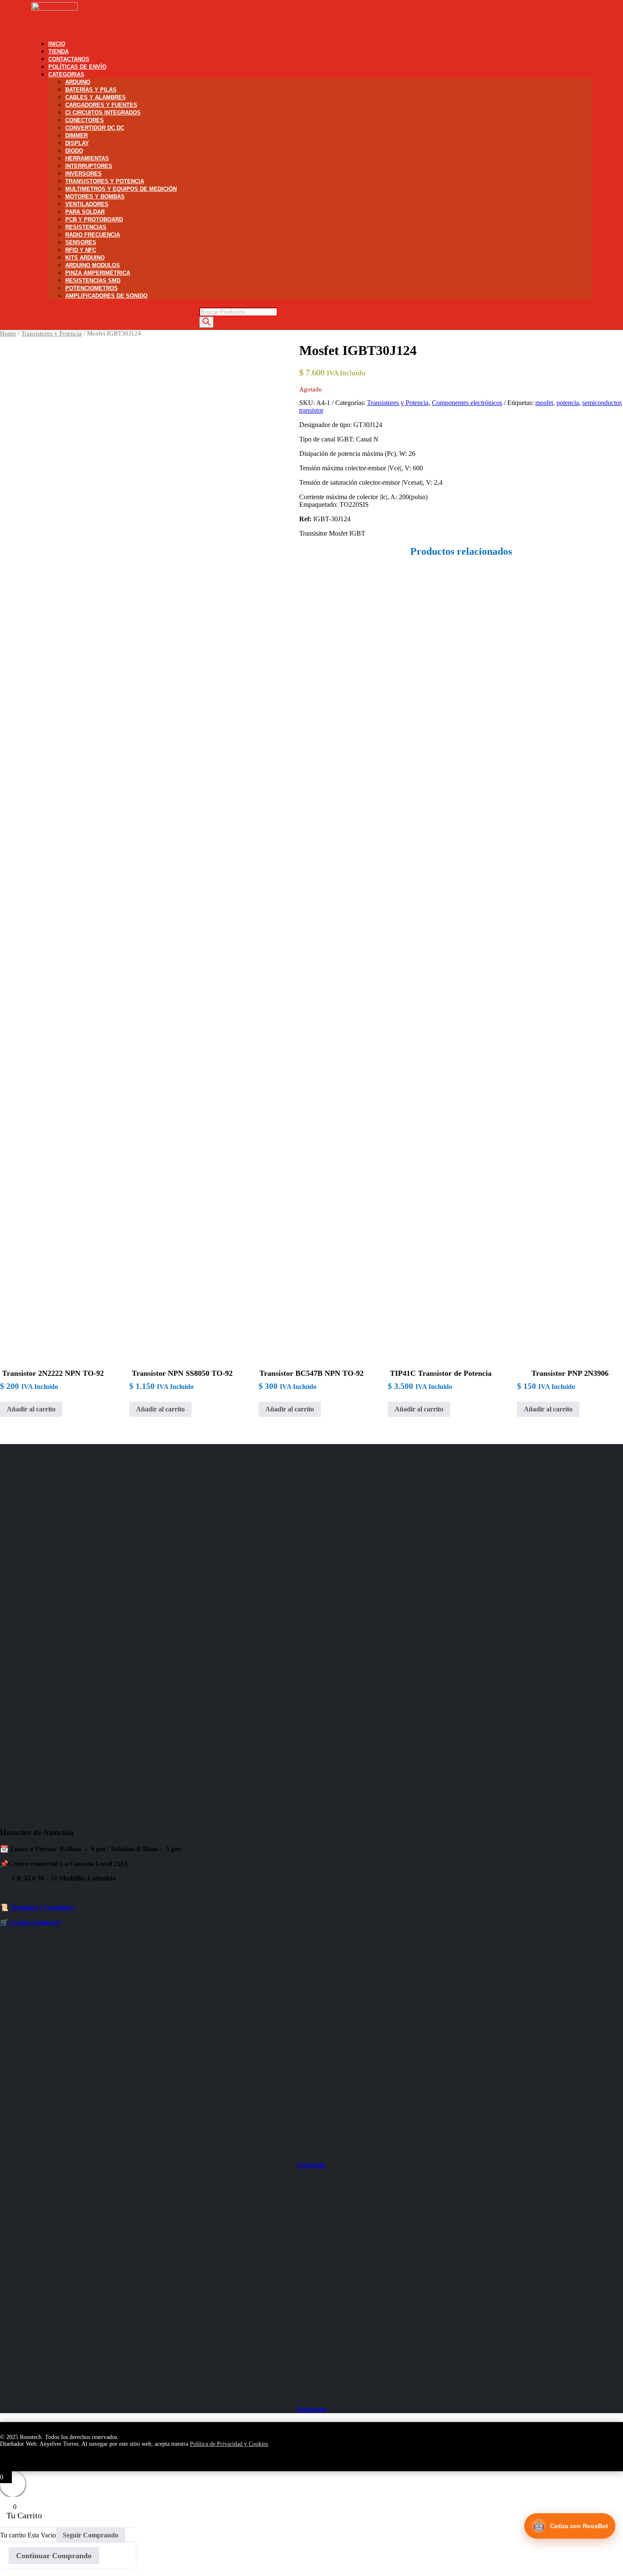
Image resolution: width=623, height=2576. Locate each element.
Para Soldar (85, 212)
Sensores (81, 242)
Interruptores (89, 166)
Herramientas (87, 158)
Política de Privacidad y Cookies (229, 2444)
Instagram (311, 2409)
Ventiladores (87, 204)
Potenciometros (92, 288)
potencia (568, 403)
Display (77, 143)
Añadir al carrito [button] (31, 1409)
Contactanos (69, 59)
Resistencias (86, 227)
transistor (311, 410)
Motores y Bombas (95, 197)
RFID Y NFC (81, 250)
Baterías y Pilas (91, 90)
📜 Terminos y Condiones (37, 1907)
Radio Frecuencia (93, 235)
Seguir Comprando (90, 2535)
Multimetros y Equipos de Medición (121, 189)
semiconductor (602, 403)
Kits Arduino (85, 258)
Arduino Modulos (93, 265)
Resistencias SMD (93, 281)
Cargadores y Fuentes (101, 105)
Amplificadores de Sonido (106, 296)
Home (8, 333)
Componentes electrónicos (467, 403)
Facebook (311, 2165)
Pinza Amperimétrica (98, 273)
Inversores (83, 174)
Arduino (78, 82)
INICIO (57, 44)
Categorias (66, 74)
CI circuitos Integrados (103, 113)
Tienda (58, 52)
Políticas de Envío (77, 67)
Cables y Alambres (96, 97)
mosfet (544, 403)
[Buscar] (206, 322)
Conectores (85, 120)
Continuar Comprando (54, 2556)
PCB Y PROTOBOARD (94, 219)
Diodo (74, 151)
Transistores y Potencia (105, 181)
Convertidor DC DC (95, 128)
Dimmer (76, 136)
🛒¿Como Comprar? (31, 1922)
